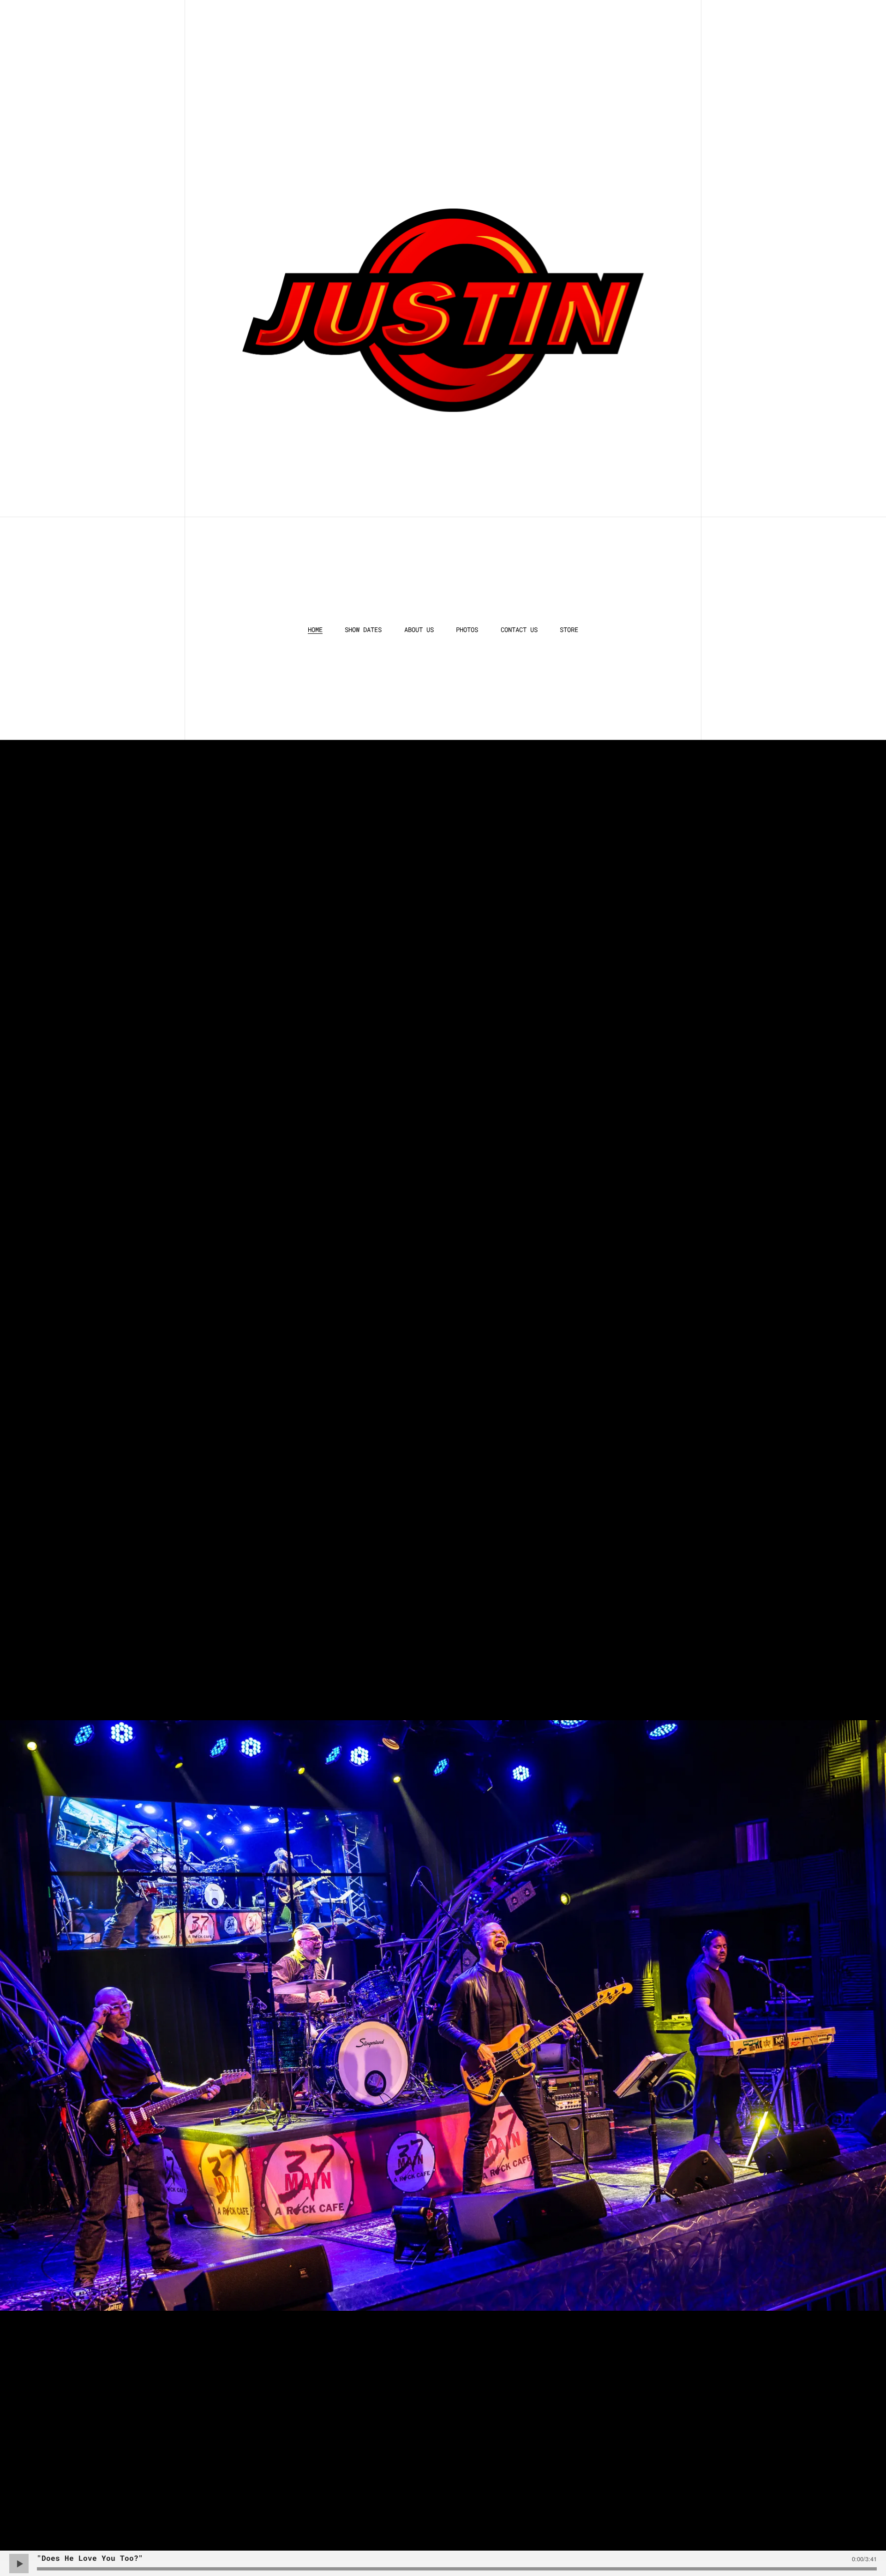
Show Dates (363, 630)
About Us (419, 630)
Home (315, 630)
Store (569, 630)
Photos (467, 630)
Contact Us (519, 630)
